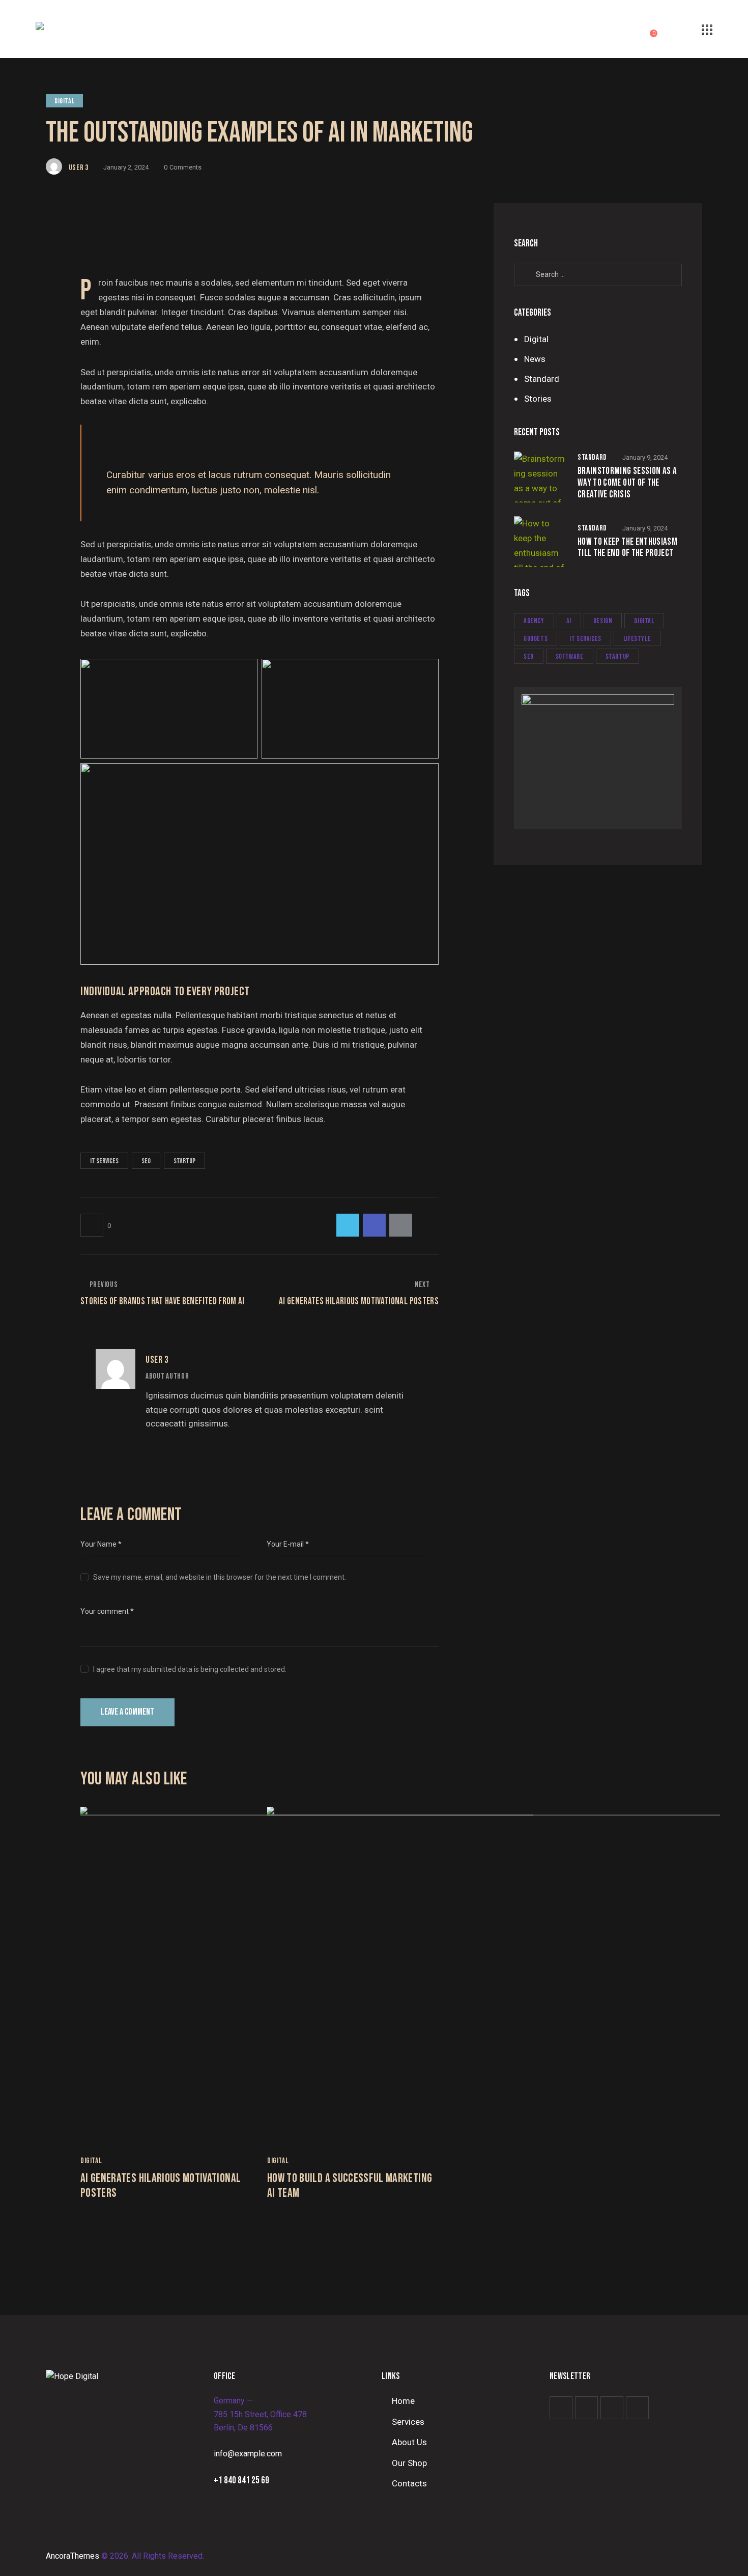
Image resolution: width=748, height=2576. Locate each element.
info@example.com (248, 2454)
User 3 (157, 1360)
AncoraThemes (73, 2556)
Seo (146, 1161)
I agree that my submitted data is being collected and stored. (190, 1669)
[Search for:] (598, 274)
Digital (64, 101)
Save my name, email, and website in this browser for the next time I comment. (220, 1577)
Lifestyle (637, 639)
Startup (184, 1161)
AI (569, 621)
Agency (534, 621)
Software (570, 656)
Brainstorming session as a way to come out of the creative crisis (627, 483)
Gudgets (536, 639)
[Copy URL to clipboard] (427, 1225)
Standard (542, 379)
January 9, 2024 (645, 457)
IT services (104, 1161)
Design (603, 621)
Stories (538, 399)
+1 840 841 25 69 (241, 2481)
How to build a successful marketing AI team (350, 2186)
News (535, 359)
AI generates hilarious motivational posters (161, 2186)
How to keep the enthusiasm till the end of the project (627, 548)
